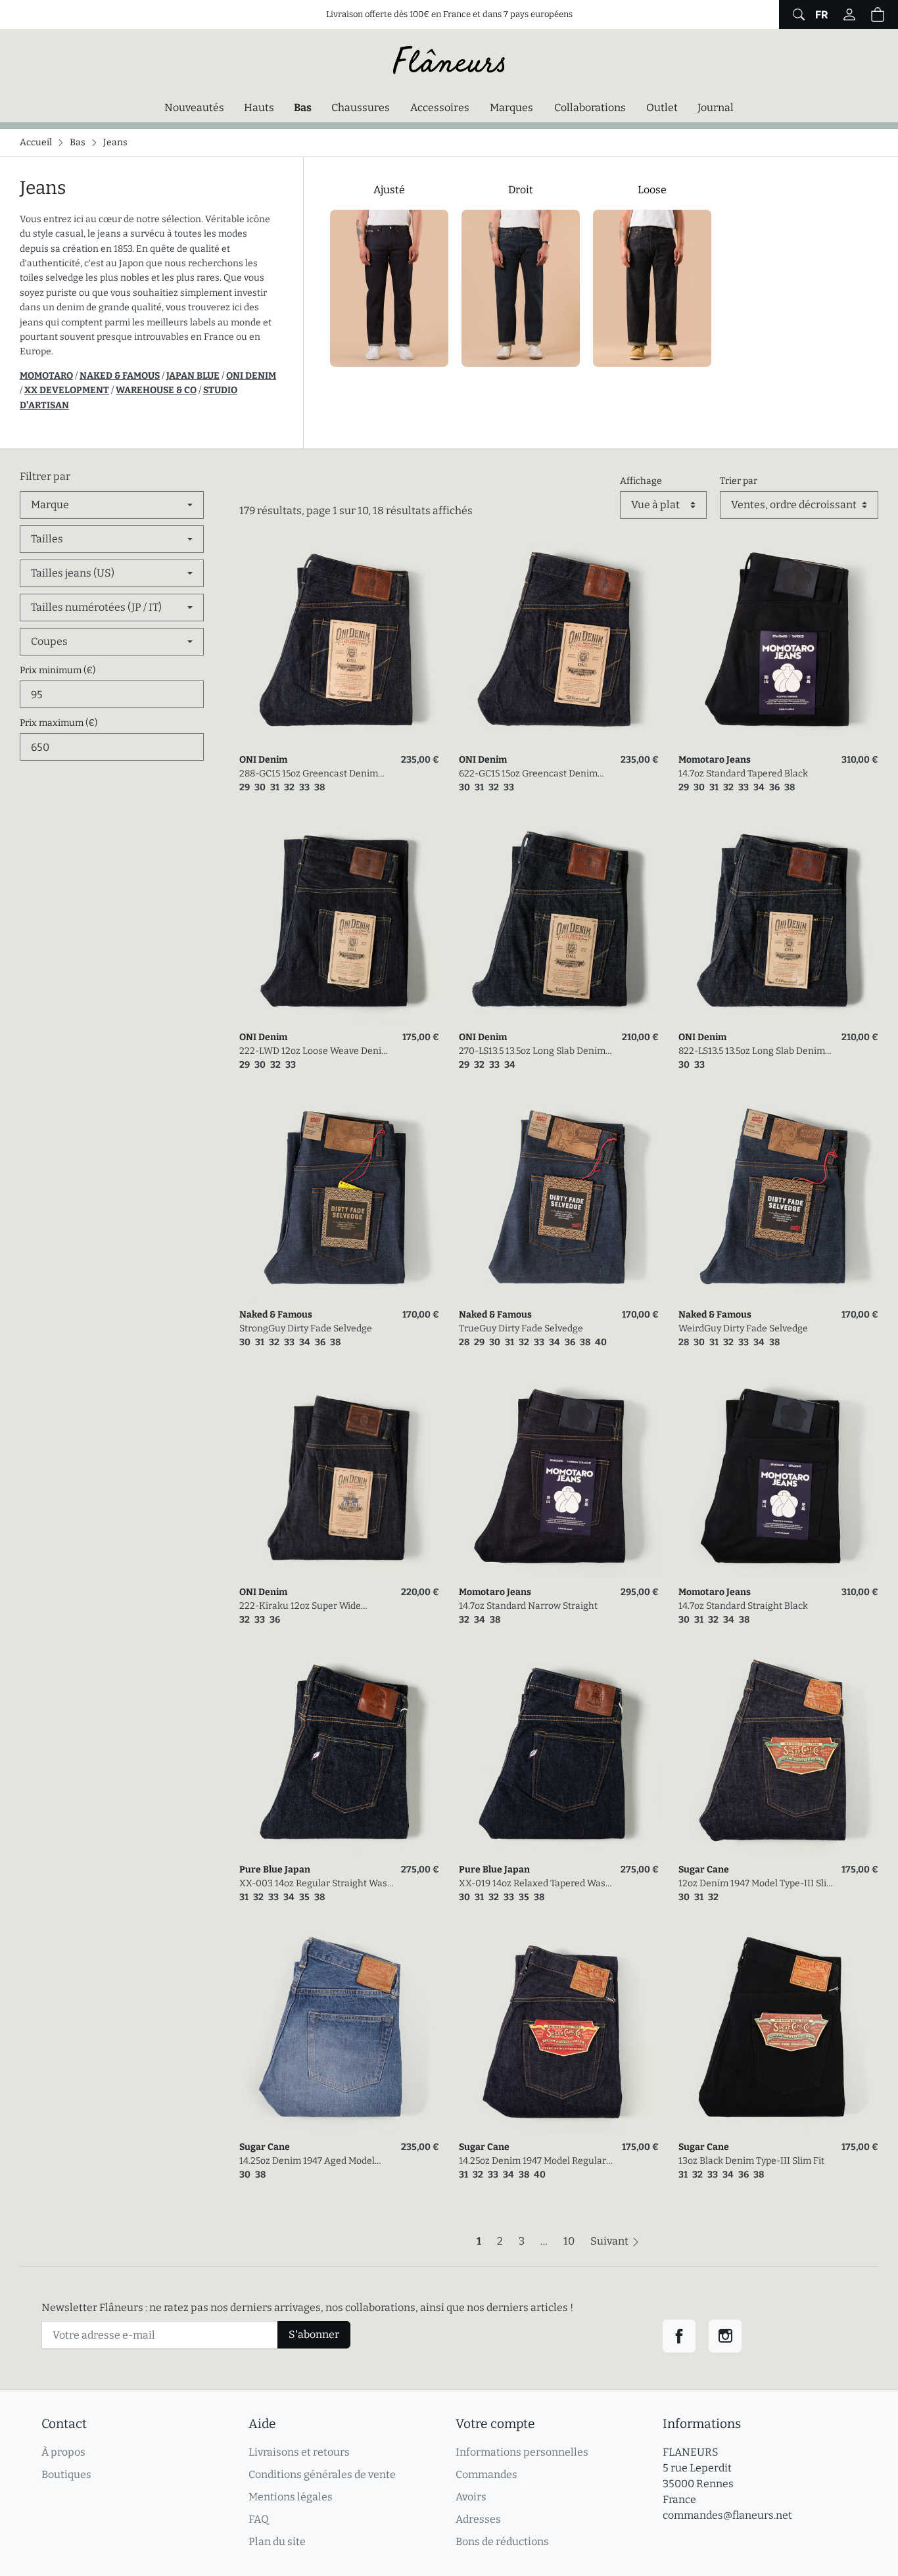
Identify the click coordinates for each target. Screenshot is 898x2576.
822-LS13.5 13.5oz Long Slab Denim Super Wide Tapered (752, 1052)
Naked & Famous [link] (276, 1315)
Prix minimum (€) (58, 670)
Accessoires (440, 107)
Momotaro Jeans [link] (715, 760)
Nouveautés (194, 107)
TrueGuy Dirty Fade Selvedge (521, 1328)
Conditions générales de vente (322, 2474)
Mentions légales (291, 2497)
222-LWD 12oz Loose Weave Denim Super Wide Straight (315, 1052)
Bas (306, 107)
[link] (339, 645)
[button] (878, 14)
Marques (511, 107)
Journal (716, 107)
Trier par (739, 481)
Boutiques (66, 2474)
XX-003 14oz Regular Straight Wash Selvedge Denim (316, 1884)
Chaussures (361, 107)
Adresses (478, 2519)
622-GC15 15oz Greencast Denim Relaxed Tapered (528, 774)
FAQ (259, 2519)
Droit (521, 190)
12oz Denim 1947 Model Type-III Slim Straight (757, 1884)
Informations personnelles (522, 2452)
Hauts (259, 107)
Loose (652, 190)
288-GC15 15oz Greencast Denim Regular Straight (309, 774)
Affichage (641, 481)
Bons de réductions (502, 2541)
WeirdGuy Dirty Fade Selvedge (743, 1328)
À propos (63, 2452)
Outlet (662, 107)
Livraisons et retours (299, 2452)
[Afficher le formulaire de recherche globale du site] (797, 14)
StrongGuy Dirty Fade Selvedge (306, 1328)
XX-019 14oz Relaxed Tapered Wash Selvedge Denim (535, 1884)
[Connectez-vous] (849, 14)
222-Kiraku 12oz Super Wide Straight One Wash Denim (300, 1607)
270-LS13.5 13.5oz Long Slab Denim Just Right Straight (532, 1052)
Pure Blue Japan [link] (275, 1870)
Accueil (36, 142)
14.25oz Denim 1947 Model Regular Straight (532, 2161)
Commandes (486, 2474)
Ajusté (389, 190)
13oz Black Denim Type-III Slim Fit (751, 2161)
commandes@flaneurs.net (727, 2515)
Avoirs (471, 2497)
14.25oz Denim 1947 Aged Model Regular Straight (307, 2161)
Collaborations (590, 107)
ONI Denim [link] (263, 760)
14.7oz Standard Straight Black (743, 1606)
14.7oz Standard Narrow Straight (528, 1606)
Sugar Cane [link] (704, 1870)
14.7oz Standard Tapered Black (743, 774)
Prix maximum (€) (59, 723)
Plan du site (277, 2541)
